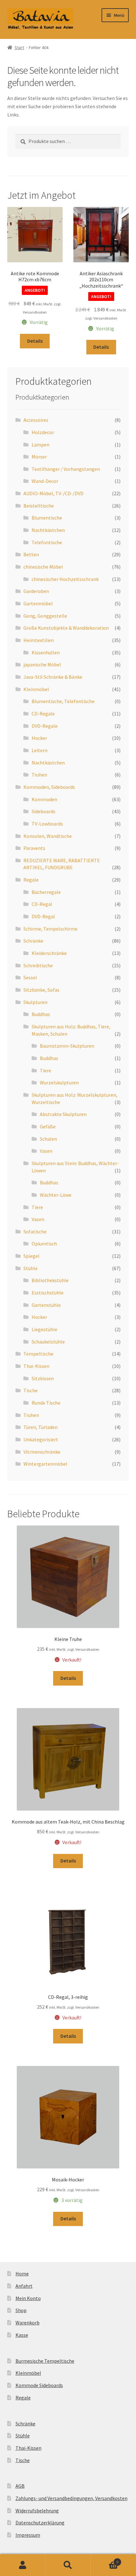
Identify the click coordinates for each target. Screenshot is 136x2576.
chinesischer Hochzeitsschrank (65, 579)
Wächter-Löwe (56, 1195)
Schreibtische (38, 965)
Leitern (40, 750)
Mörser (39, 457)
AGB (20, 2486)
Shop (21, 2310)
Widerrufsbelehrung (37, 2511)
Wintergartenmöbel (45, 1464)
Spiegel (31, 1256)
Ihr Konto (23, 2565)
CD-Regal (42, 904)
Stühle (31, 1268)
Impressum (28, 2535)
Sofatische (35, 1232)
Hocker (39, 738)
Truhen (39, 775)
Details (35, 341)
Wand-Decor (45, 481)
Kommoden (44, 799)
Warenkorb (28, 2323)
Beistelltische (39, 506)
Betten (31, 554)
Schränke (33, 941)
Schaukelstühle (48, 1342)
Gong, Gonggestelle (45, 616)
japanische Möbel (42, 664)
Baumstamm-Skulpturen (67, 1046)
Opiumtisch (44, 1244)
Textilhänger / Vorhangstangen (66, 469)
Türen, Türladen (40, 1427)
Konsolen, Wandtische (48, 836)
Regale (31, 880)
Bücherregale (46, 892)
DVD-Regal (43, 916)
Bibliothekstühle (50, 1280)
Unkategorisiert (41, 1439)
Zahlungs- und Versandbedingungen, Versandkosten (71, 2498)
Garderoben (36, 591)
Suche (68, 2565)
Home (22, 2273)
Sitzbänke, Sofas (41, 990)
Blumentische (47, 518)
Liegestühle (44, 1329)
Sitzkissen (43, 1378)
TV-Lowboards (47, 824)
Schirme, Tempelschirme (50, 929)
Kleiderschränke (49, 953)
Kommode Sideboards (39, 2385)
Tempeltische (38, 1354)
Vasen (46, 1151)
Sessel (30, 977)
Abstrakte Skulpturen (63, 1114)
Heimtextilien (39, 640)
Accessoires (36, 420)
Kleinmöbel (36, 689)
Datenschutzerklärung (40, 2523)
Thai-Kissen (36, 1366)
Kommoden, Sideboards (49, 787)
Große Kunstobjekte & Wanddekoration (66, 628)
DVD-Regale (45, 726)
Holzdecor (43, 432)
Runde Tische (46, 1403)
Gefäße (48, 1126)
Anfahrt (24, 2286)
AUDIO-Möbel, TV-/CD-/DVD (53, 493)
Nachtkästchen (48, 530)
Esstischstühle (48, 1293)
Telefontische (47, 542)
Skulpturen (35, 1002)
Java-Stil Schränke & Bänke (53, 677)
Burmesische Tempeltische (45, 2361)
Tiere (46, 1070)
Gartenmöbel (38, 603)
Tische (31, 1390)
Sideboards (43, 811)
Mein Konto (28, 2298)
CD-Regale (43, 714)
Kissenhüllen (46, 652)
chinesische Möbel (43, 567)
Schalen (48, 1139)
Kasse (22, 2335)
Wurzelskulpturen (59, 1082)
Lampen (40, 445)
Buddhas (41, 1014)
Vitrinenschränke (42, 1452)
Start (19, 47)
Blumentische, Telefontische (63, 701)
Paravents (34, 848)
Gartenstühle (46, 1305)
